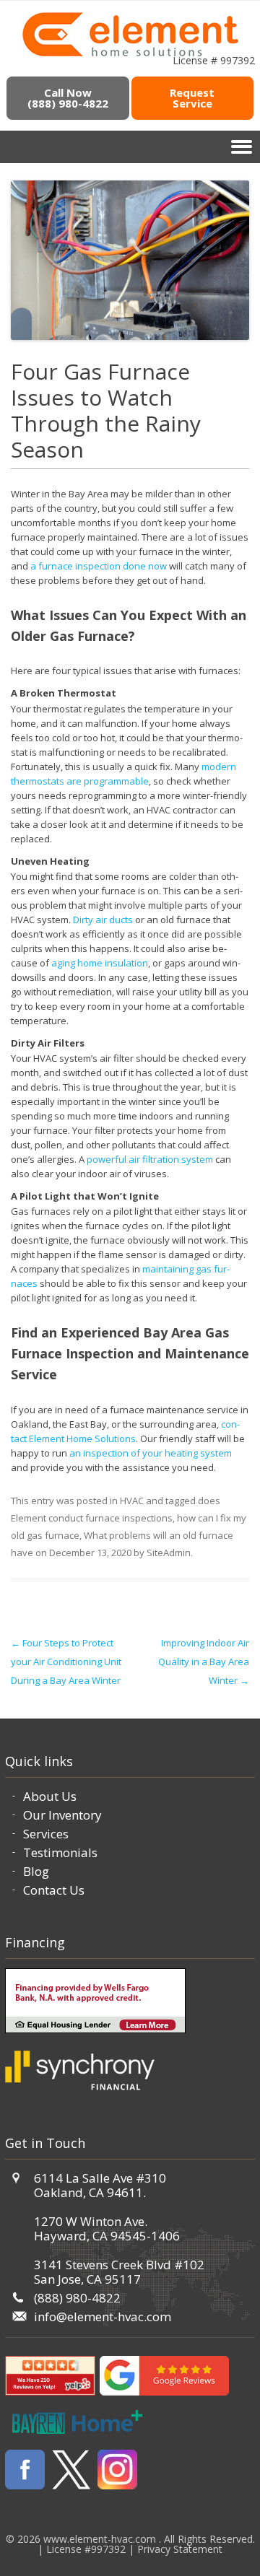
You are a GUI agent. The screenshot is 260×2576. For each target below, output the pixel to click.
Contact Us (54, 1890)
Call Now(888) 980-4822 (68, 98)
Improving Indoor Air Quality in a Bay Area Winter (204, 1662)
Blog (36, 1871)
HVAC (132, 1501)
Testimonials (60, 1852)
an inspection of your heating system (151, 1453)
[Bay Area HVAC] (130, 54)
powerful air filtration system (150, 1159)
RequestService (192, 98)
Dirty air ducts (103, 920)
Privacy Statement (180, 2549)
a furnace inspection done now (99, 566)
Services (46, 1834)
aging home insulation (100, 963)
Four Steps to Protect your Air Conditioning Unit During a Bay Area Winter (66, 1662)
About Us (50, 1796)
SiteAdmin (169, 1553)
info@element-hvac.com (103, 2317)
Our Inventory (62, 1815)
